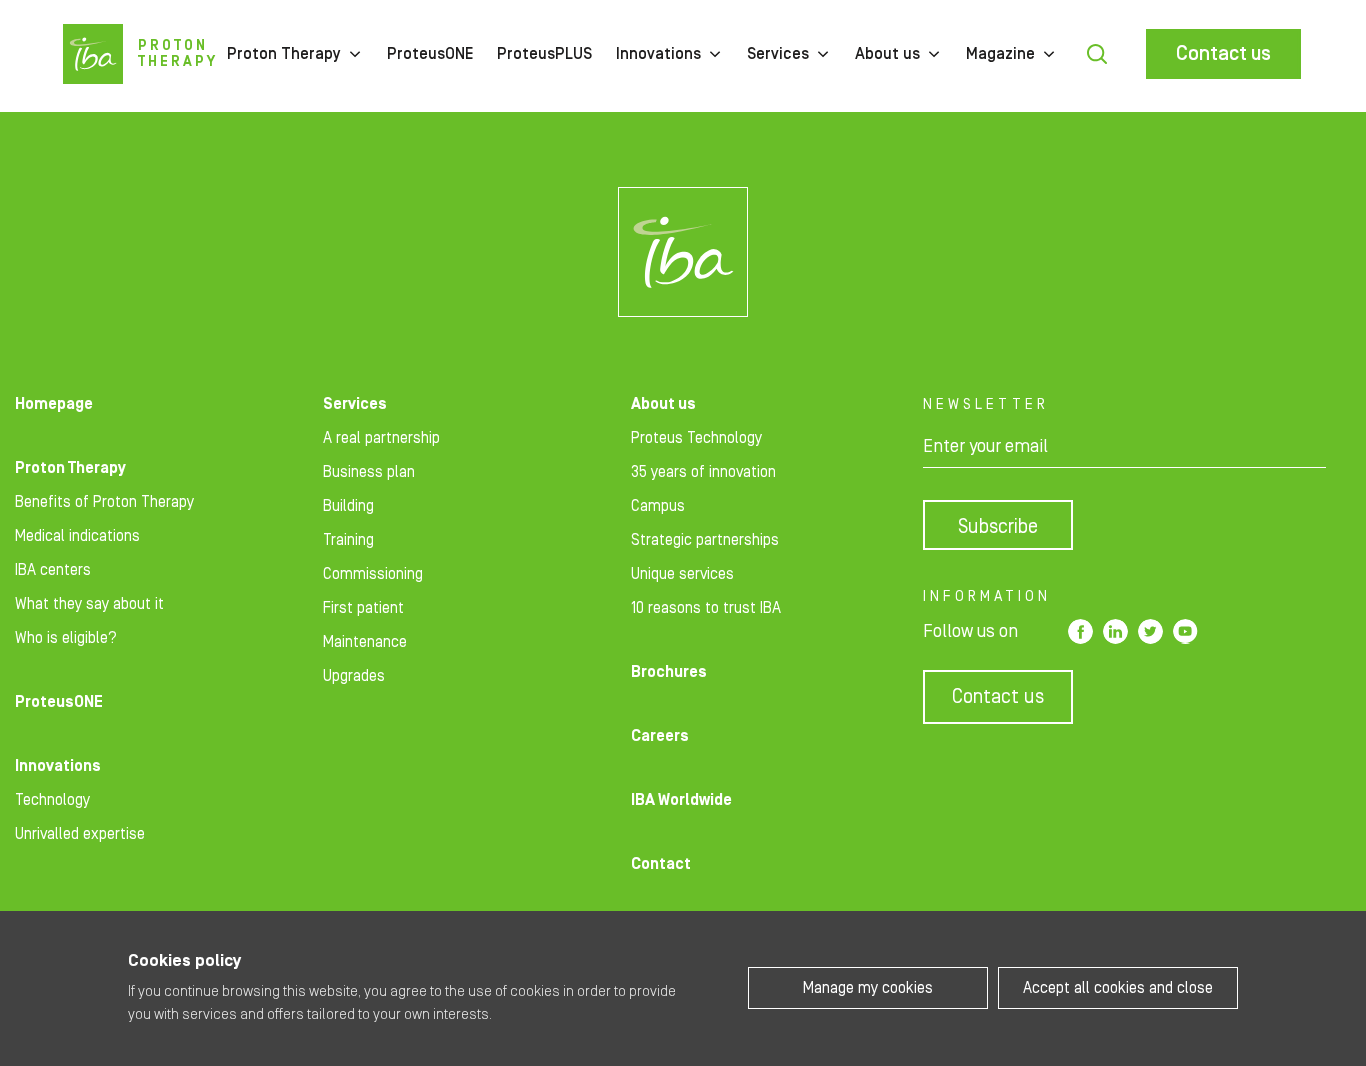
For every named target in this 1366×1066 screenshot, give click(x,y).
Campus (658, 506)
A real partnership (381, 438)
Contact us (1223, 54)
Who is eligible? (66, 638)
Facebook (1080, 631)
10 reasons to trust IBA (706, 608)
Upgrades (354, 676)
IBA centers (53, 570)
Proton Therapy (284, 54)
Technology (52, 800)
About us (887, 54)
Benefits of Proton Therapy (104, 502)
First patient (363, 608)
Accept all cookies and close (1118, 988)
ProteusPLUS (544, 54)
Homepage (54, 404)
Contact (661, 864)
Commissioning (373, 574)
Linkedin (1115, 631)
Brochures (669, 672)
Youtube (1185, 631)
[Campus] (683, 252)
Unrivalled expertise (80, 834)
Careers (660, 736)
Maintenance (365, 642)
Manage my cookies (868, 988)
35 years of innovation (703, 472)
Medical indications (77, 536)
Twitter (1150, 631)
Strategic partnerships (705, 540)
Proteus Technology (696, 438)
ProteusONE (430, 54)
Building (348, 506)
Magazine (1000, 54)
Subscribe (998, 527)
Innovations (658, 54)
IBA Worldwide (681, 800)
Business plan (369, 472)
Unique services (682, 574)
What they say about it (89, 604)
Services (778, 54)
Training (348, 540)
